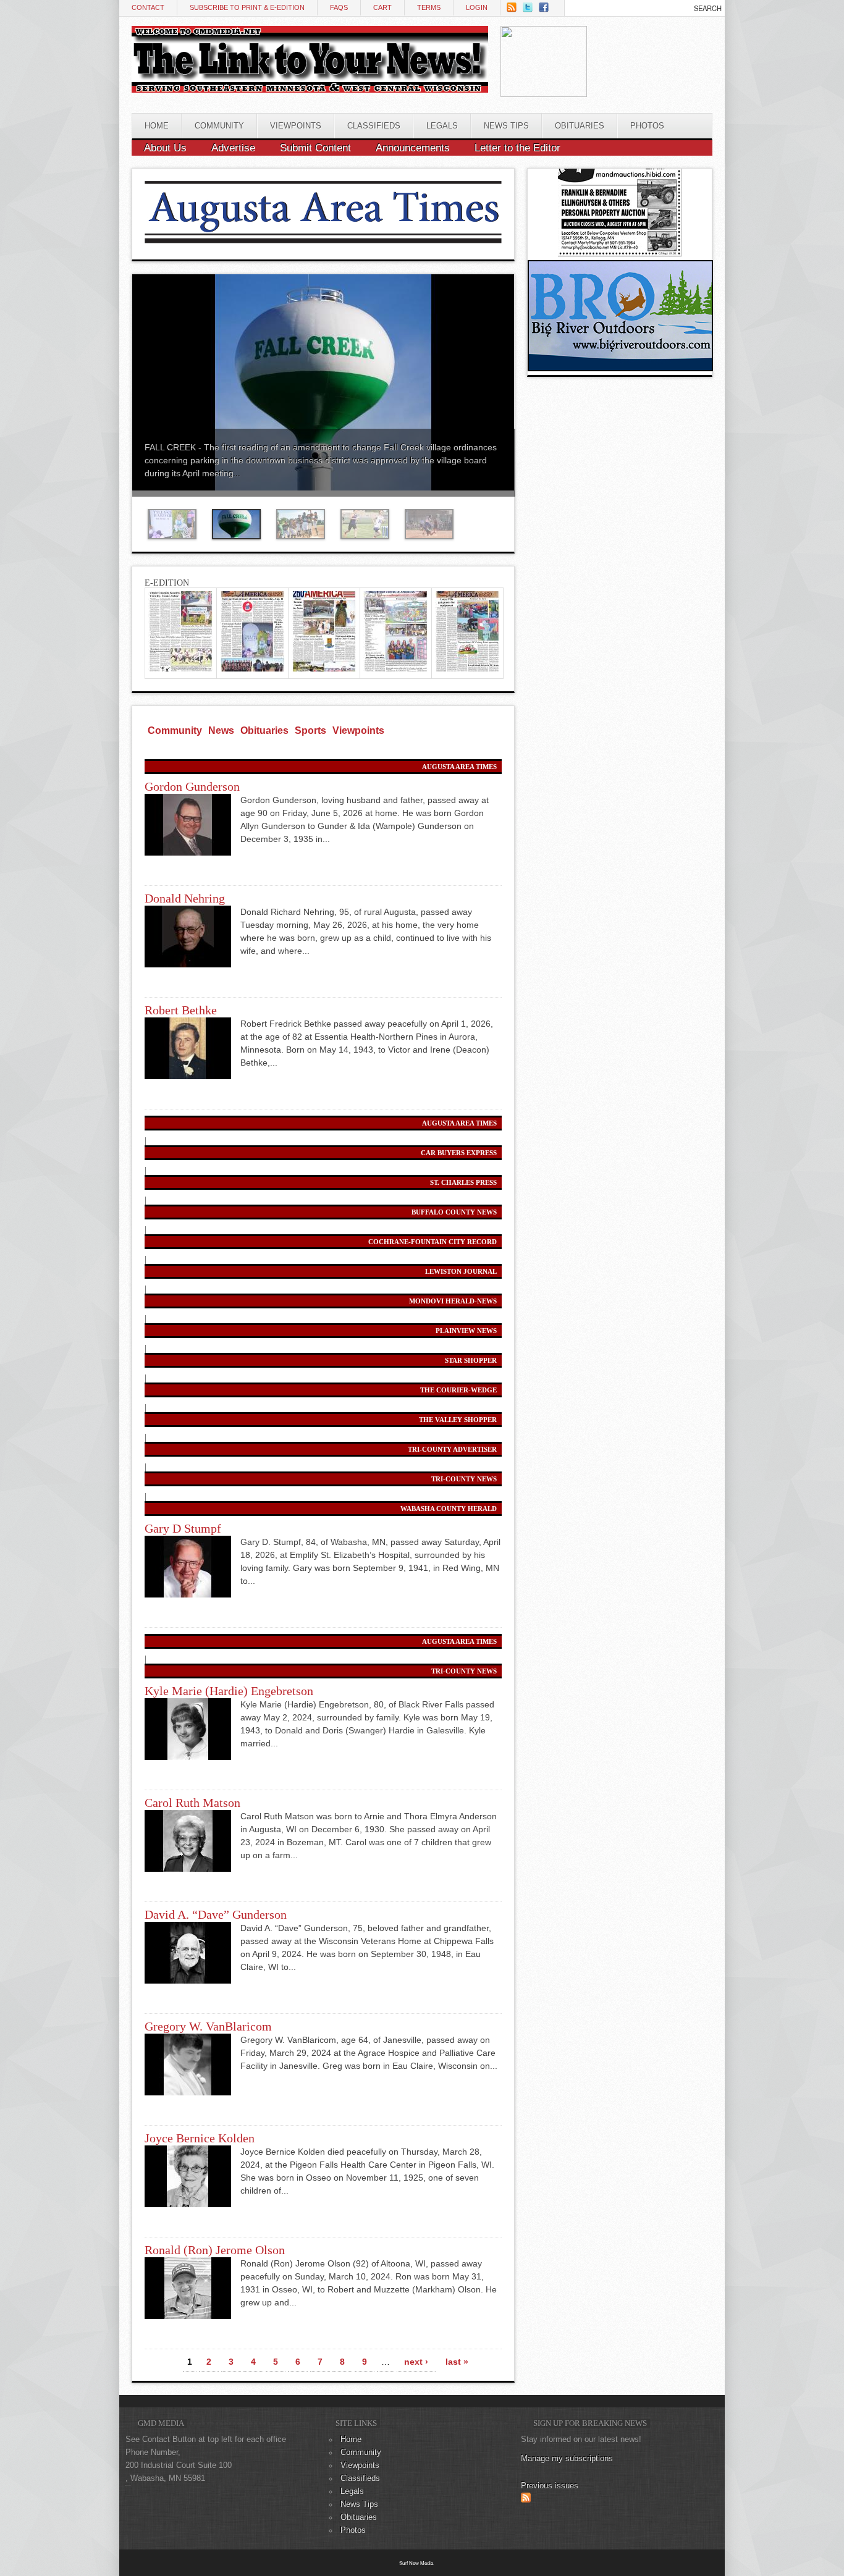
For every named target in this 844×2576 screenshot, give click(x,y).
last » (457, 2362)
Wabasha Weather (648, 82)
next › (416, 2362)
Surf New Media (416, 2563)
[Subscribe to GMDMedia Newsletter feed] (526, 2500)
